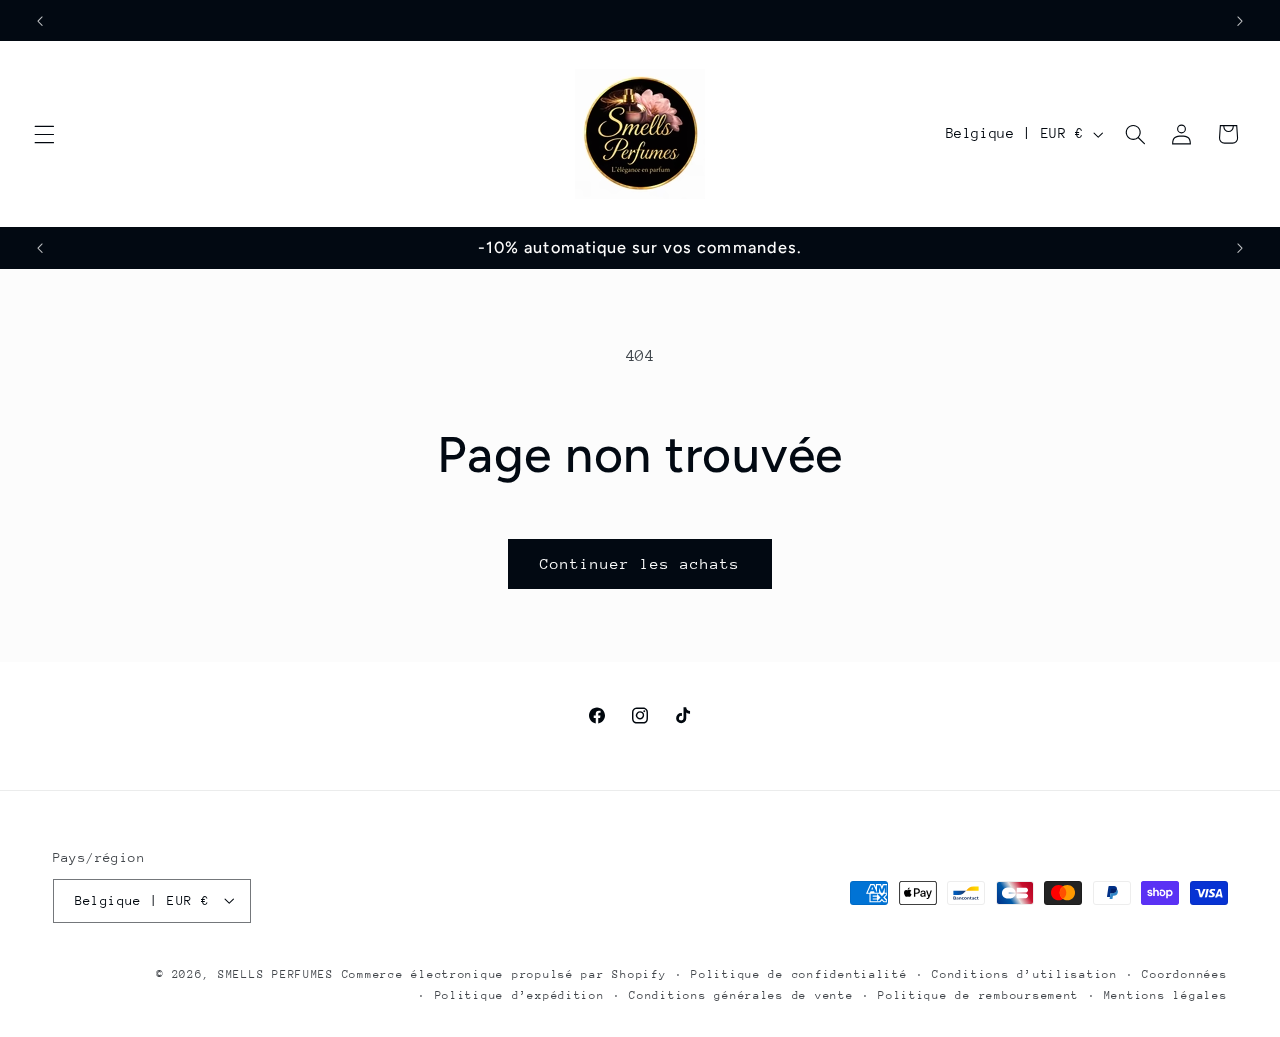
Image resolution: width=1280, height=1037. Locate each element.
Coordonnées (1184, 973)
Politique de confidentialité (799, 973)
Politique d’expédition (520, 994)
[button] (44, 134)
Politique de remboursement (978, 994)
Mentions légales (1166, 994)
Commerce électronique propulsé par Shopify (504, 973)
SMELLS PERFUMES (276, 973)
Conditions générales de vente (741, 994)
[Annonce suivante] (1240, 21)
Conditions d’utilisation (1025, 973)
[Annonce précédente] (40, 21)
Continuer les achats (640, 563)
